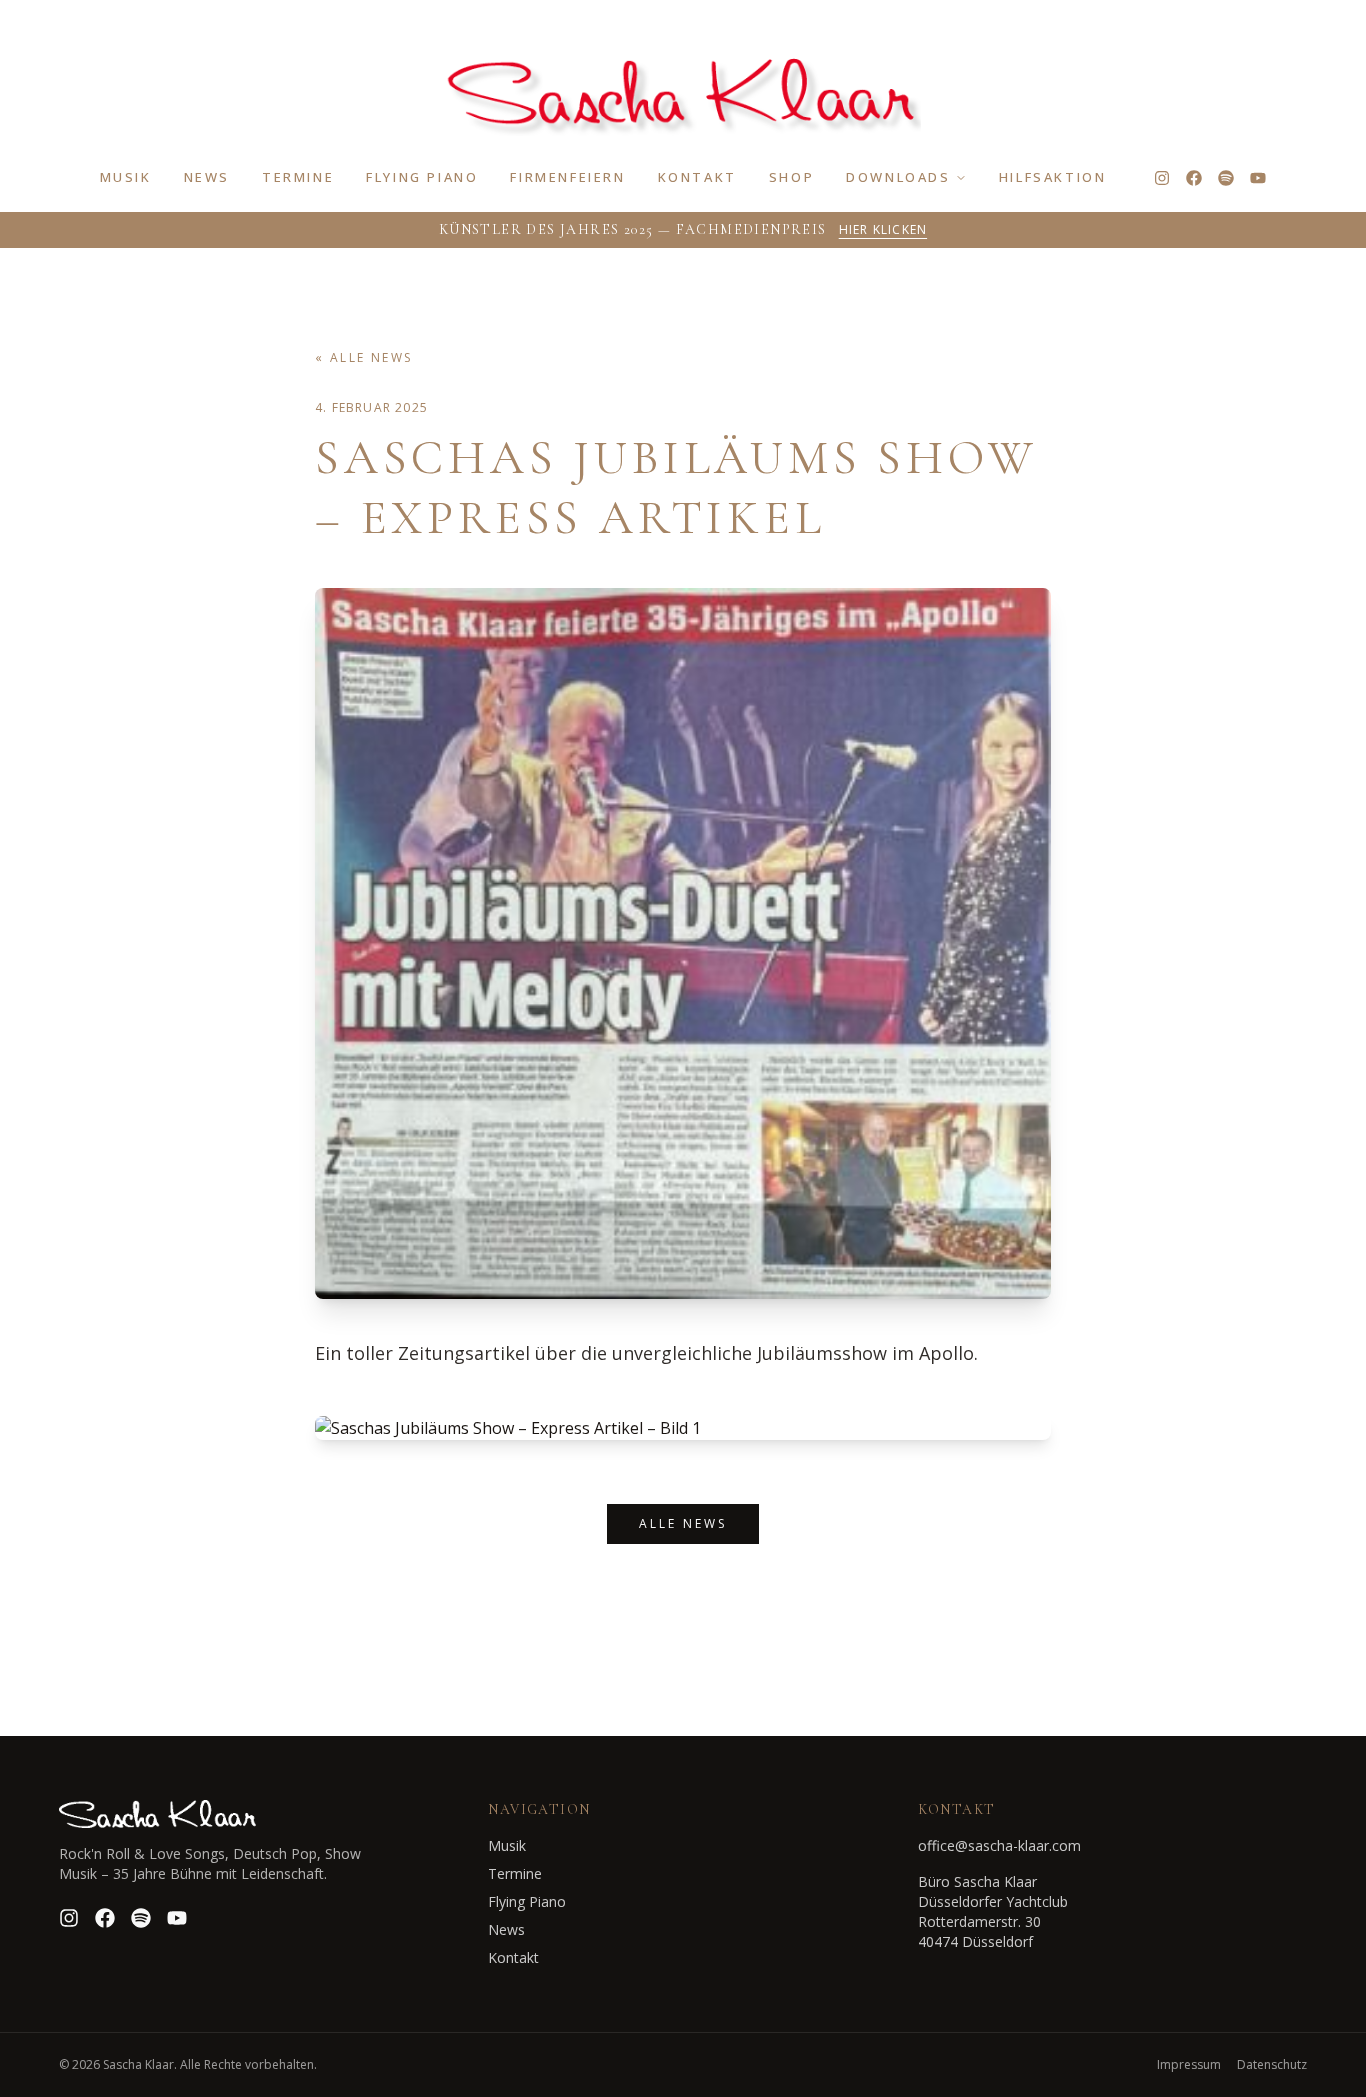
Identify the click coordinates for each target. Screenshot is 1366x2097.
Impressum (1189, 2065)
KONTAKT (697, 177)
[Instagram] (1162, 178)
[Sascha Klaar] (682, 88)
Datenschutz (1272, 2065)
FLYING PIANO (422, 177)
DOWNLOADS (898, 177)
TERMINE (298, 177)
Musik (507, 1845)
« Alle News (363, 357)
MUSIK (126, 177)
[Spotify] (1226, 178)
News (506, 1929)
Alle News (683, 1523)
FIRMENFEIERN (567, 177)
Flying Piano (527, 1901)
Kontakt (513, 1957)
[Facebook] (1194, 178)
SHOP (791, 177)
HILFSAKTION (1053, 177)
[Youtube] (1258, 178)
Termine (515, 1873)
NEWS (207, 177)
